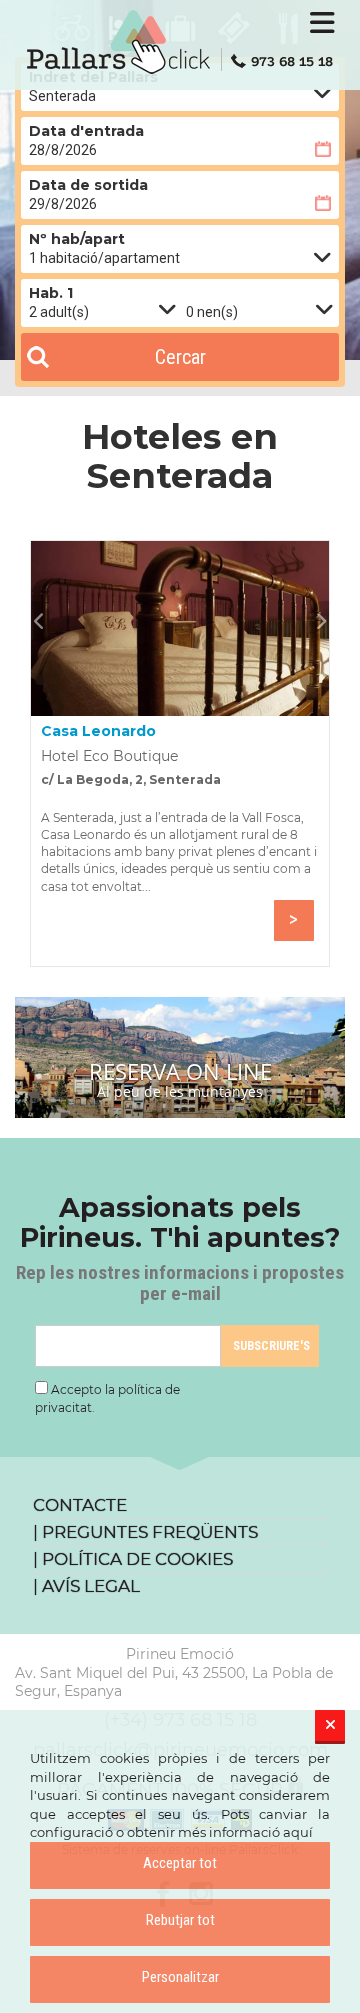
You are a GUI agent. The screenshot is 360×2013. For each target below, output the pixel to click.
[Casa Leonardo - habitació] (180, 628)
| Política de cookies (133, 1559)
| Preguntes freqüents (145, 1532)
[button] (43, 621)
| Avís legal (86, 1586)
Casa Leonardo (98, 731)
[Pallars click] (180, 42)
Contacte (80, 1505)
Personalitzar (180, 1977)
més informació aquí (245, 1832)
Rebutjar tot (180, 1920)
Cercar (180, 357)
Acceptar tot (180, 1863)
